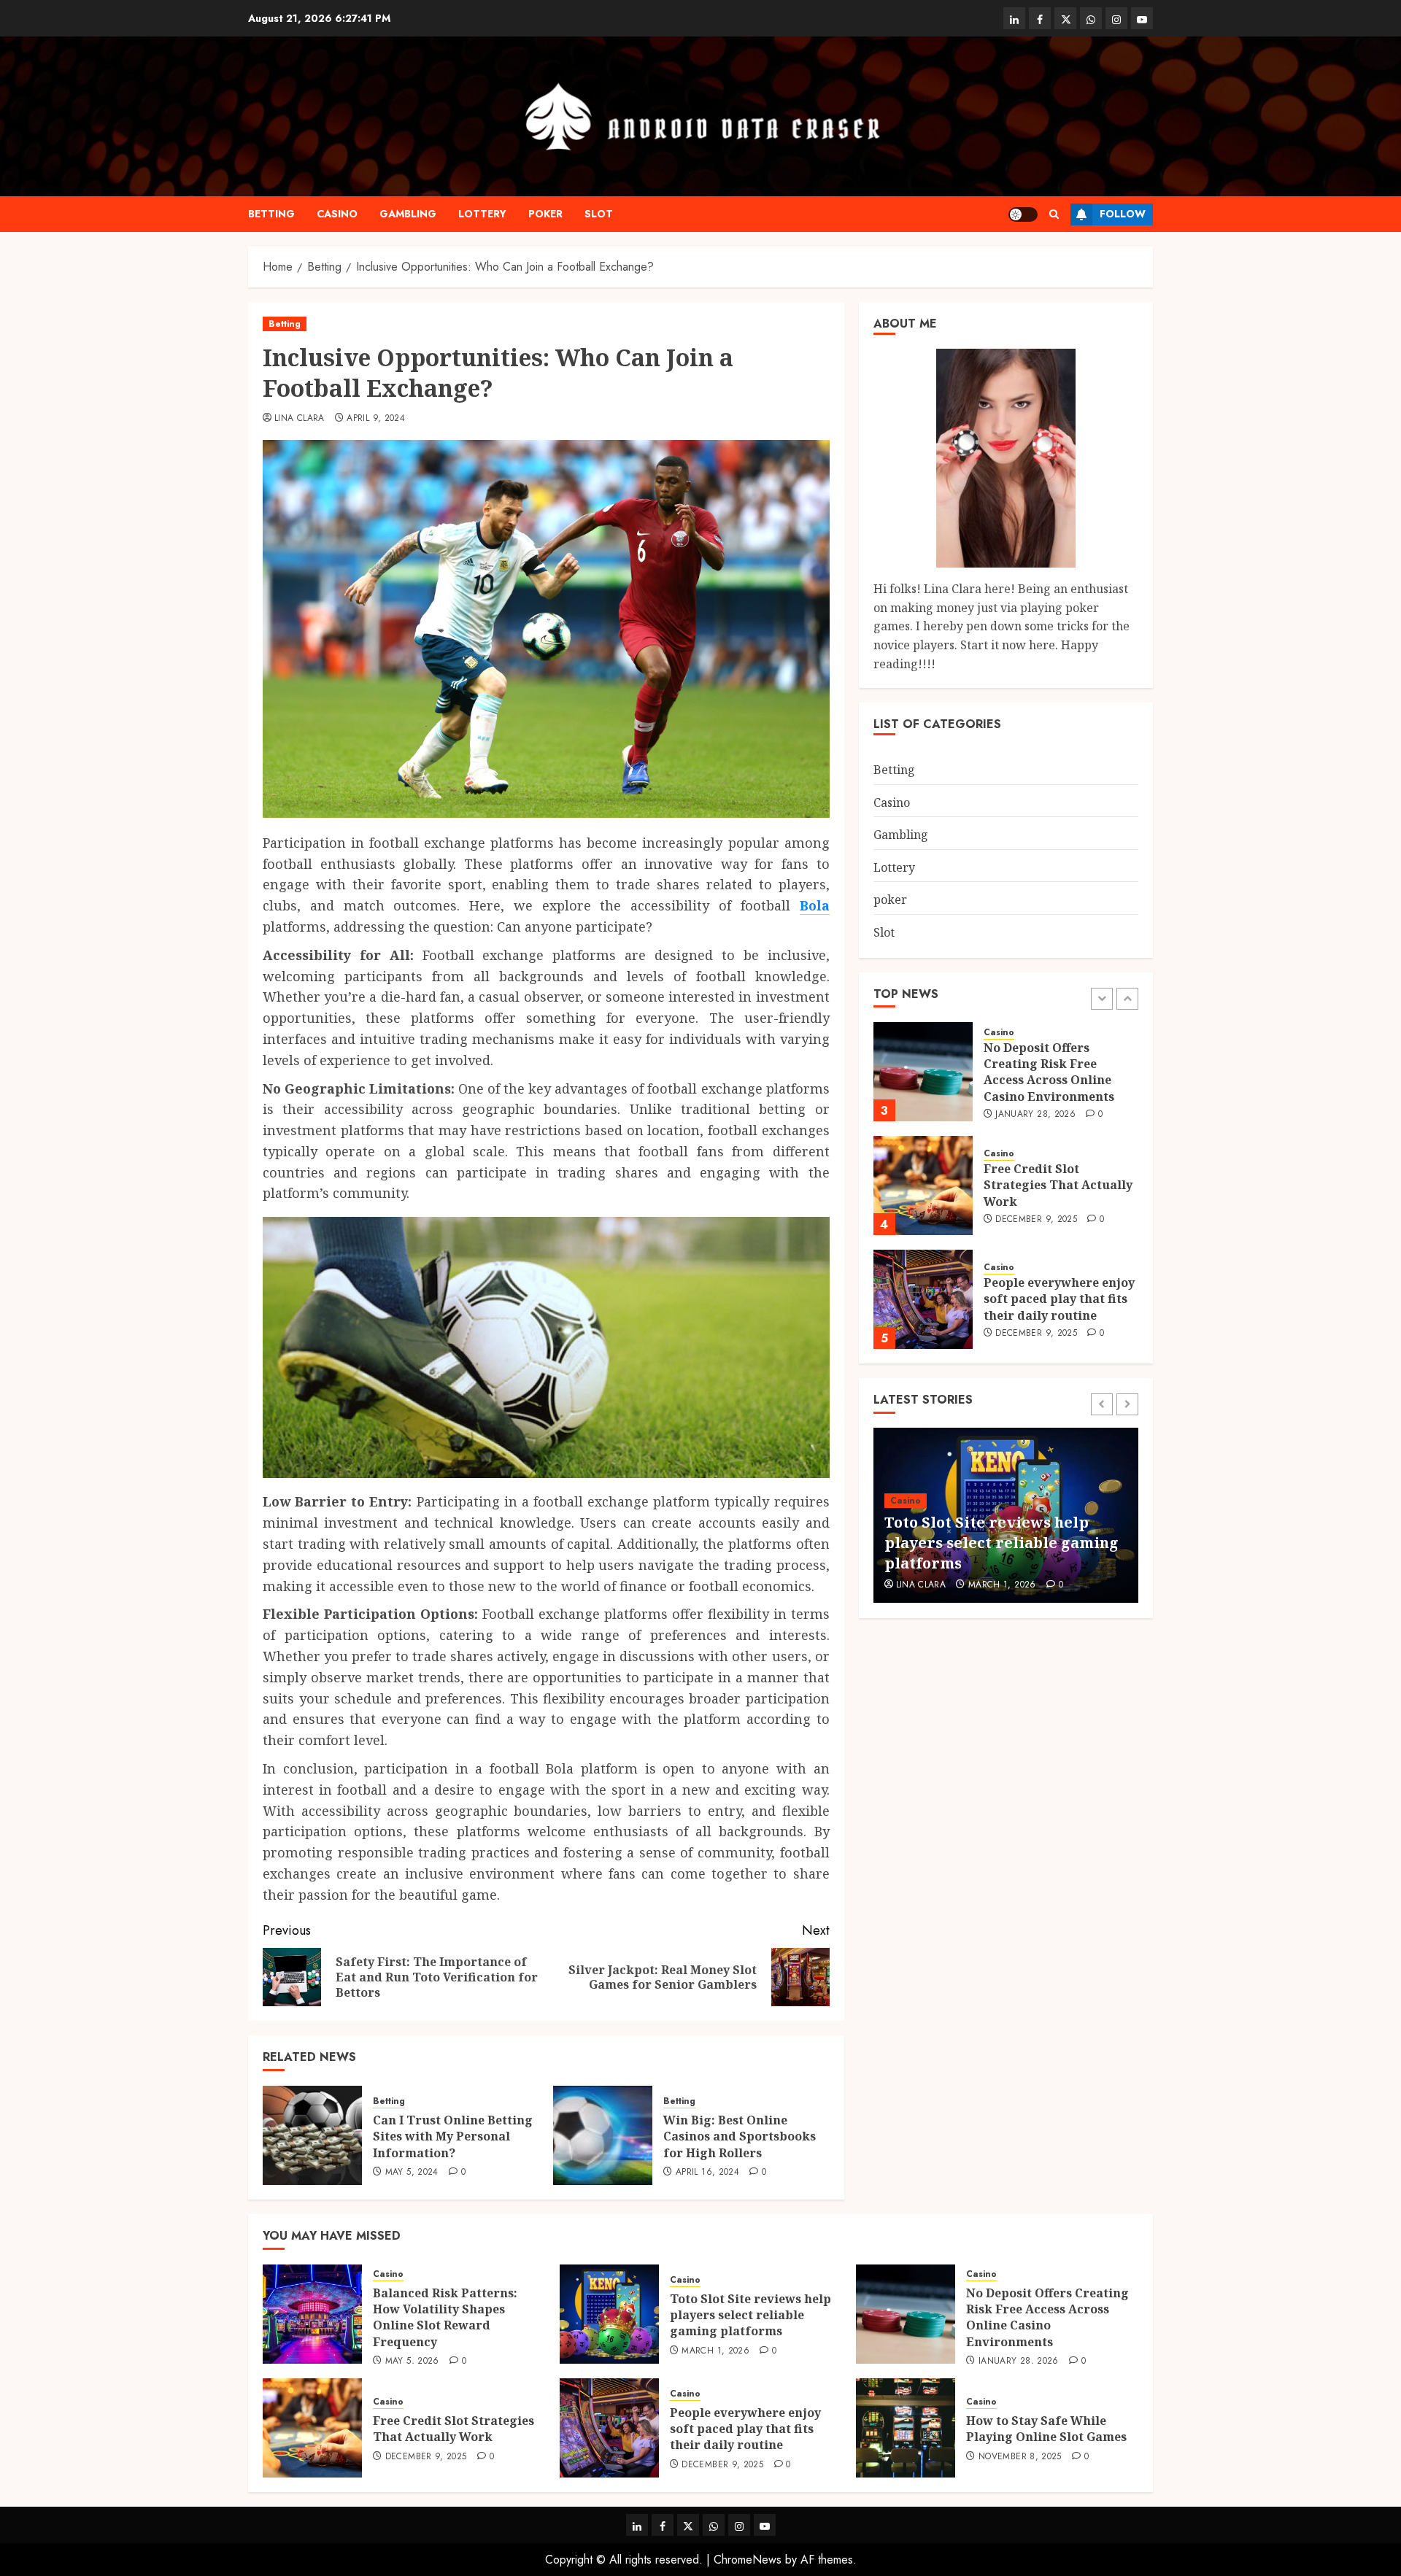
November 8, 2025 (1020, 2457)
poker (545, 214)
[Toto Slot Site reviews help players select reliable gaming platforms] (609, 2314)
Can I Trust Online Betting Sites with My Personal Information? (453, 2136)
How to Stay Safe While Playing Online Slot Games (1046, 2429)
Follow (1123, 214)
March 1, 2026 (1002, 1585)
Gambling (408, 214)
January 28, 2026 (1035, 1114)
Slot (599, 214)
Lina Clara (300, 419)
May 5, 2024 (412, 2173)
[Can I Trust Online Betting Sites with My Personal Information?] (312, 2135)
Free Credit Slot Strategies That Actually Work (1058, 1185)
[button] (1054, 214)
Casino (337, 214)
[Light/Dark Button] (1023, 214)
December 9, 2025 (1036, 1220)
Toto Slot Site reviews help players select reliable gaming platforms (1001, 1543)
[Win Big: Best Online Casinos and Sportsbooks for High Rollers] (603, 2135)
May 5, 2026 (412, 2362)
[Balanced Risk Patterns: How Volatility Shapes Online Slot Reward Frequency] (312, 2314)
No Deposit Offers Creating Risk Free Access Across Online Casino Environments (1049, 1071)
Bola (815, 905)
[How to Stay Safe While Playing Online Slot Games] (906, 2428)
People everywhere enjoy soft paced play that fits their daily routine (1059, 1299)
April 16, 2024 (707, 2173)
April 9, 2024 (376, 419)
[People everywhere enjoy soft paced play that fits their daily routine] (923, 1299)
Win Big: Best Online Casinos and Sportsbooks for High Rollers (740, 2136)
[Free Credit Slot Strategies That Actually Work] (923, 1185)
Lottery (482, 214)
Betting (271, 214)
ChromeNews (748, 2560)
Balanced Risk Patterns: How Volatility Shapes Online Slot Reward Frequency (445, 2317)
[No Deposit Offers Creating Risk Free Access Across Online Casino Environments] (923, 1072)
